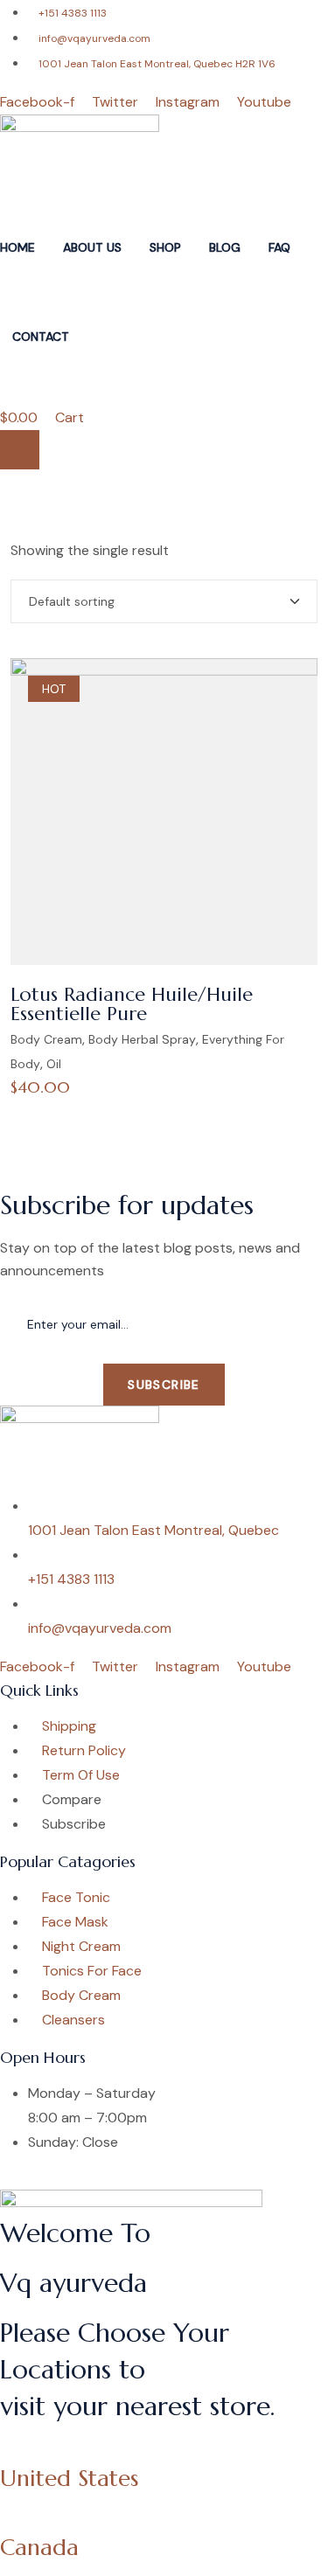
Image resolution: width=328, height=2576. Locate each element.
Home (17, 247)
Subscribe (164, 1385)
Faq (279, 247)
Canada (39, 2547)
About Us (92, 247)
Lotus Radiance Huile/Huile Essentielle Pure (132, 1004)
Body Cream (46, 1039)
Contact (41, 337)
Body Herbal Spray (142, 1039)
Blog (225, 247)
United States (69, 2478)
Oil (54, 1064)
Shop (165, 247)
